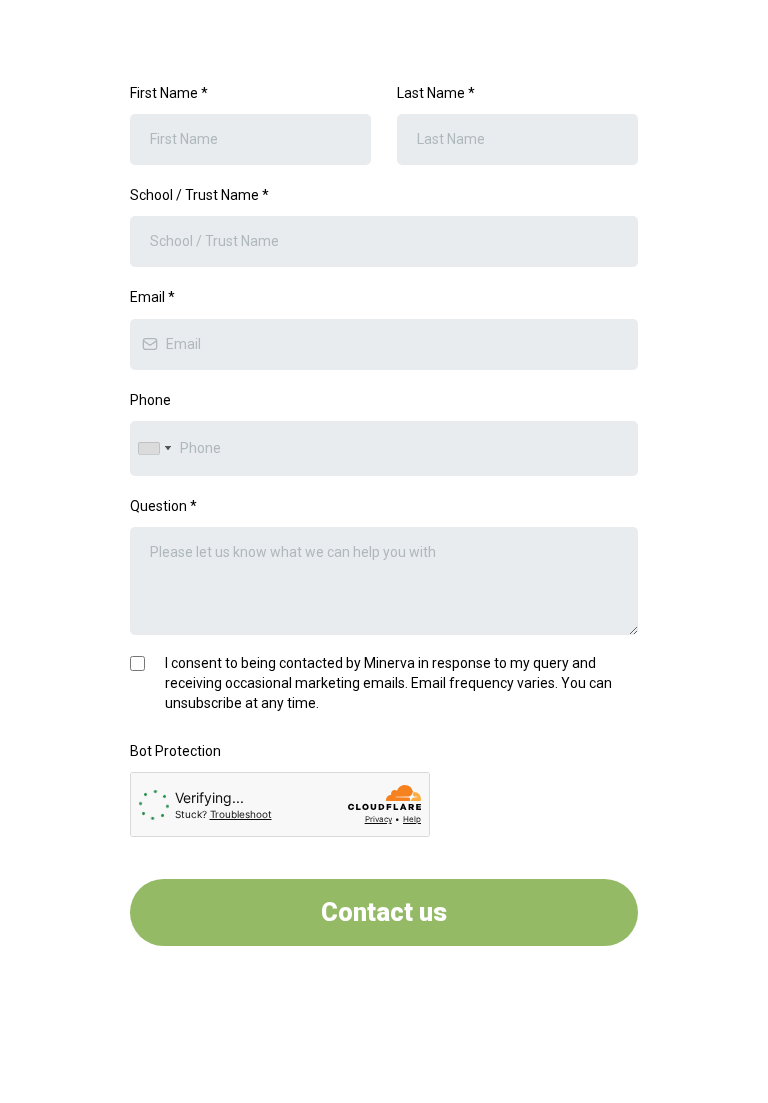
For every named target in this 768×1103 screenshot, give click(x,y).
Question (163, 506)
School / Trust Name (199, 195)
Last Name (436, 93)
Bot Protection (175, 751)
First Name (169, 93)
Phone (150, 400)
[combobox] (154, 448)
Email (152, 297)
